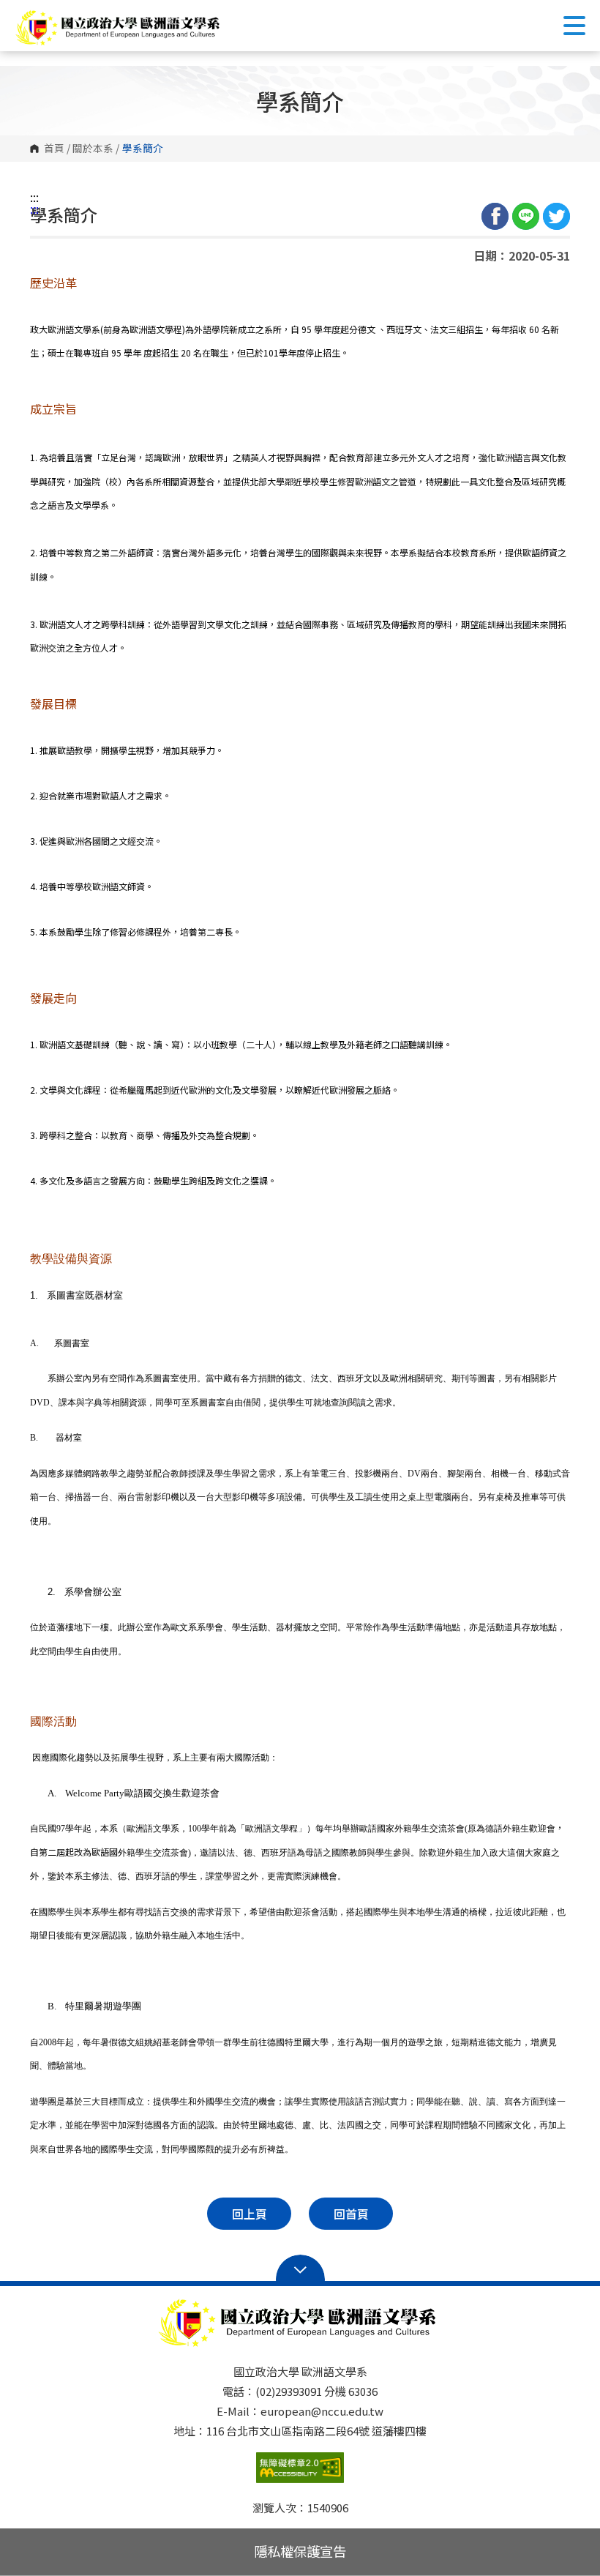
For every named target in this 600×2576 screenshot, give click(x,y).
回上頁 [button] (250, 2214)
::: (34, 197)
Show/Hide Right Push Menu (574, 26)
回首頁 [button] (351, 2214)
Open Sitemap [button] (300, 2269)
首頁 (54, 149)
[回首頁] (120, 27)
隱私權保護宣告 (300, 2551)
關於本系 (93, 149)
